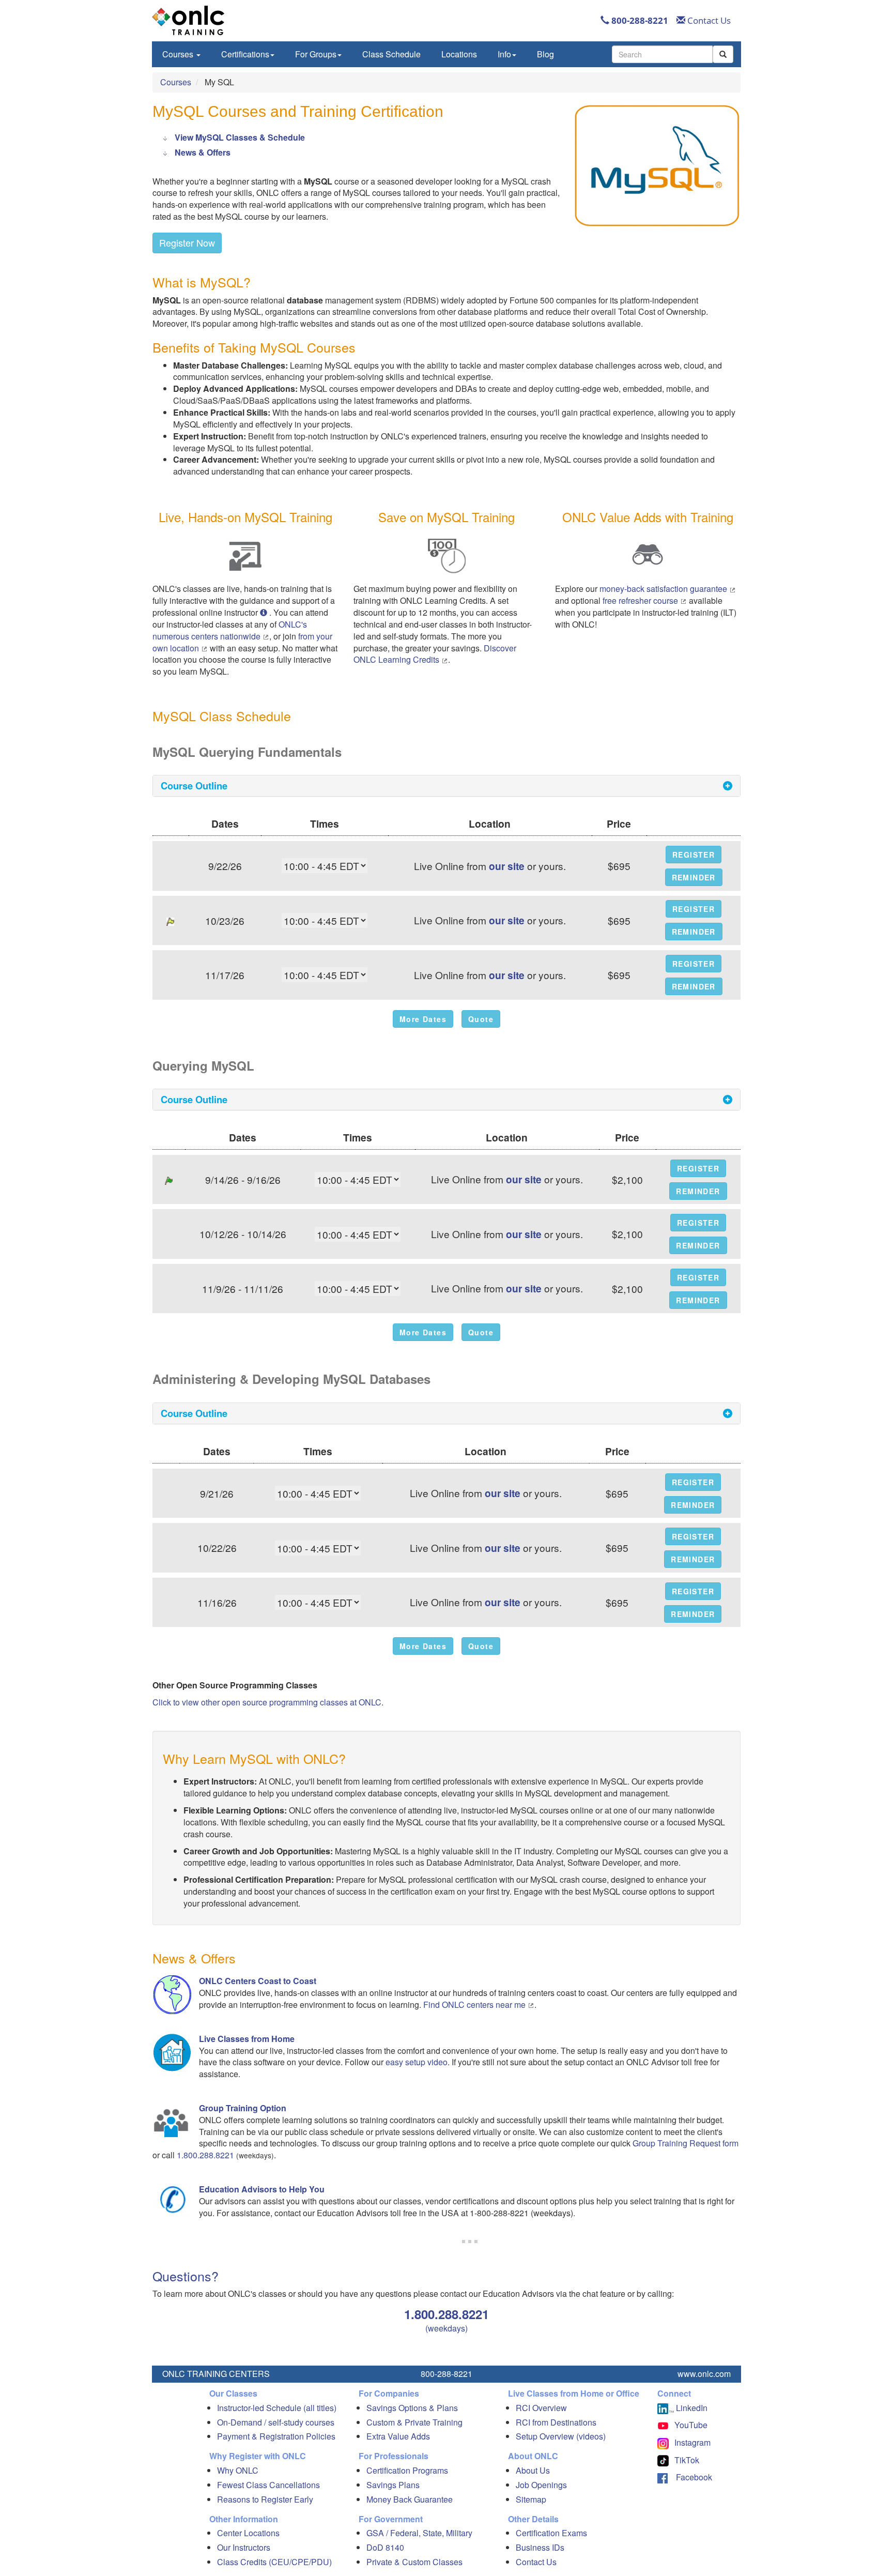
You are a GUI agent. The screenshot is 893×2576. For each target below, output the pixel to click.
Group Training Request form (686, 2143)
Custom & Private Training (414, 2422)
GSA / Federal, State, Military (419, 2533)
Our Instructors (244, 2547)
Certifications (245, 54)
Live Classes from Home (247, 2039)
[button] (694, 855)
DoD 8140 (385, 2547)
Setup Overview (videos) (561, 2436)
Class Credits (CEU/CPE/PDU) (274, 2562)
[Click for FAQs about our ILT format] (265, 612)
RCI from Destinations (556, 2422)
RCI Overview (541, 2408)
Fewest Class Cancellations (268, 2485)
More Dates (423, 1019)
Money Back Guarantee (410, 2499)
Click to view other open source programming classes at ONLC (267, 1702)
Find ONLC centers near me (475, 2005)
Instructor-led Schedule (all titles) (277, 2408)
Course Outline (194, 786)
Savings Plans (393, 2485)
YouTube (691, 2425)
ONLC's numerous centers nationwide (230, 630)
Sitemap (531, 2499)
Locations (459, 54)
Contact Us (708, 20)
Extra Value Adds (398, 2436)
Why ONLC (238, 2470)
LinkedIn (691, 2408)
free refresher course (641, 600)
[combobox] (662, 54)
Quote (481, 1019)
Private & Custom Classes (414, 2562)
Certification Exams (551, 2533)
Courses (179, 54)
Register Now (187, 242)
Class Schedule (391, 54)
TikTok (687, 2460)
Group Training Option (243, 2108)
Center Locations (248, 2533)
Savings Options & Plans (412, 2408)
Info (504, 54)
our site (507, 866)
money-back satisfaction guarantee (664, 589)
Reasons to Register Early (265, 2499)
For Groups (316, 54)
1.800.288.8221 (205, 2155)
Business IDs (540, 2547)
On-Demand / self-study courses (276, 2422)
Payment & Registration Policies (276, 2436)
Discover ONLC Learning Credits (435, 654)
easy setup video (417, 2062)
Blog (545, 54)
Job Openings (541, 2485)
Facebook (690, 2477)
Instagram (692, 2442)
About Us (533, 2470)
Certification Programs (407, 2470)
